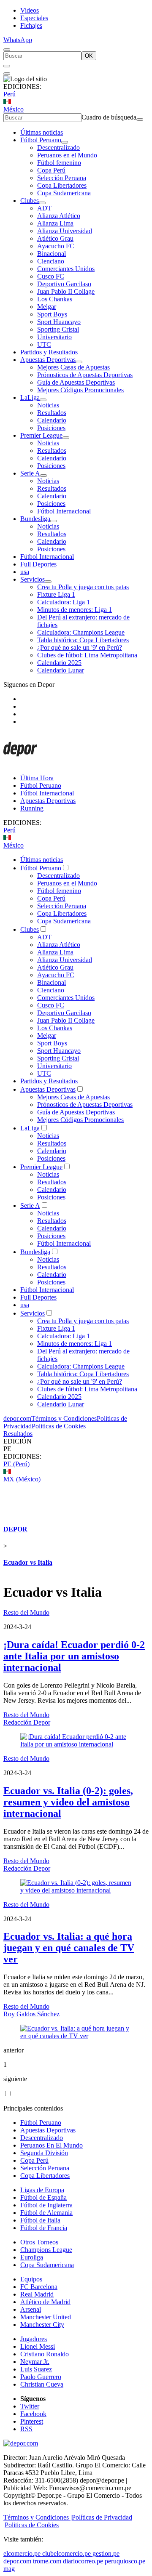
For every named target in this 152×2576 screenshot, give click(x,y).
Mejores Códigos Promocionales (80, 390)
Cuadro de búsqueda (109, 117)
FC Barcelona (39, 2287)
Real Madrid (37, 2294)
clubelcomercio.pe (66, 2553)
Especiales (34, 18)
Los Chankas (55, 299)
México (14, 109)
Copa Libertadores (62, 185)
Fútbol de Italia (40, 2220)
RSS (26, 2429)
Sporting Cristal (58, 329)
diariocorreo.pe (83, 2561)
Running (32, 808)
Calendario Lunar (61, 670)
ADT (44, 208)
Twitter (30, 2406)
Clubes (30, 201)
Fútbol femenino (59, 163)
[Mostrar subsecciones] (65, 142)
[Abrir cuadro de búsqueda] (7, 50)
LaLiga (30, 397)
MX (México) (22, 1479)
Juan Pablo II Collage (66, 291)
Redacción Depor (27, 1722)
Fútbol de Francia (44, 2228)
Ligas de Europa (42, 2190)
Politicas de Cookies (59, 1426)
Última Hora (37, 778)
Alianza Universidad (65, 231)
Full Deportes (38, 564)
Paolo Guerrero (41, 2377)
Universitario (54, 337)
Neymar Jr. (35, 2362)
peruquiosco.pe (125, 2561)
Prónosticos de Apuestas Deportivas (85, 375)
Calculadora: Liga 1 (64, 602)
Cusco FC (51, 276)
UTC (44, 344)
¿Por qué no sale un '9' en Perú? (80, 647)
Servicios (33, 579)
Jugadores (34, 2339)
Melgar (47, 307)
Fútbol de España (43, 2197)
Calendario (52, 420)
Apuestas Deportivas (48, 360)
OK (89, 56)
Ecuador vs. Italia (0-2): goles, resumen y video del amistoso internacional (68, 1802)
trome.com (47, 2561)
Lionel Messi (38, 2346)
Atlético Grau (55, 238)
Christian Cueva (42, 2384)
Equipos (31, 2279)
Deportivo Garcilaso (64, 284)
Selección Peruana (62, 178)
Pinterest (32, 2421)
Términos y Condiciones (64, 1418)
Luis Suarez (36, 2369)
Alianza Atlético (59, 216)
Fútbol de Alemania (46, 2213)
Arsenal (31, 2309)
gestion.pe (106, 2553)
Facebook (33, 2414)
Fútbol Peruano (41, 140)
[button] (76, 1449)
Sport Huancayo (59, 322)
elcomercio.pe (22, 2553)
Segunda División (44, 2153)
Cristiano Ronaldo (45, 2354)
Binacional (52, 254)
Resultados (52, 413)
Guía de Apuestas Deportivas (76, 382)
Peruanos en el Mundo (67, 155)
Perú (9, 94)
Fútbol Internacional (64, 511)
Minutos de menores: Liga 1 (75, 610)
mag (9, 2569)
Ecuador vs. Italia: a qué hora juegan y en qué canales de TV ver (69, 1948)
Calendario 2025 (59, 663)
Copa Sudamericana (64, 193)
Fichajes (31, 25)
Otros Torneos (39, 2242)
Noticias (48, 405)
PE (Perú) (16, 1464)
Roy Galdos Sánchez (31, 2014)
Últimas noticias (42, 132)
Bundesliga (35, 519)
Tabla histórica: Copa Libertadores (83, 640)
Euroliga (32, 2257)
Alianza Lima (55, 223)
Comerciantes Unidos (66, 269)
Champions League (46, 2250)
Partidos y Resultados (49, 352)
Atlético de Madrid (45, 2302)
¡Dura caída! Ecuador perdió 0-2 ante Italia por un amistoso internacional (74, 1656)
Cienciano (51, 261)
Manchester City (42, 2325)
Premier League (41, 435)
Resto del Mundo (26, 1612)
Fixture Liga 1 (56, 594)
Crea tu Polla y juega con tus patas (83, 587)
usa (25, 572)
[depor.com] (20, 764)
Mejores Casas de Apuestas (73, 367)
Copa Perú (51, 170)
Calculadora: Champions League (81, 632)
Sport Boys (52, 314)
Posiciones (51, 428)
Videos (30, 10)
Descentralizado (58, 148)
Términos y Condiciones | (38, 2517)
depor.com (17, 1418)
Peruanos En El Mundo (52, 2145)
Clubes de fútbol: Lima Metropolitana (87, 655)
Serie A (30, 473)
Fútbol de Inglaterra (46, 2205)
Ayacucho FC (56, 246)
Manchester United (46, 2317)
